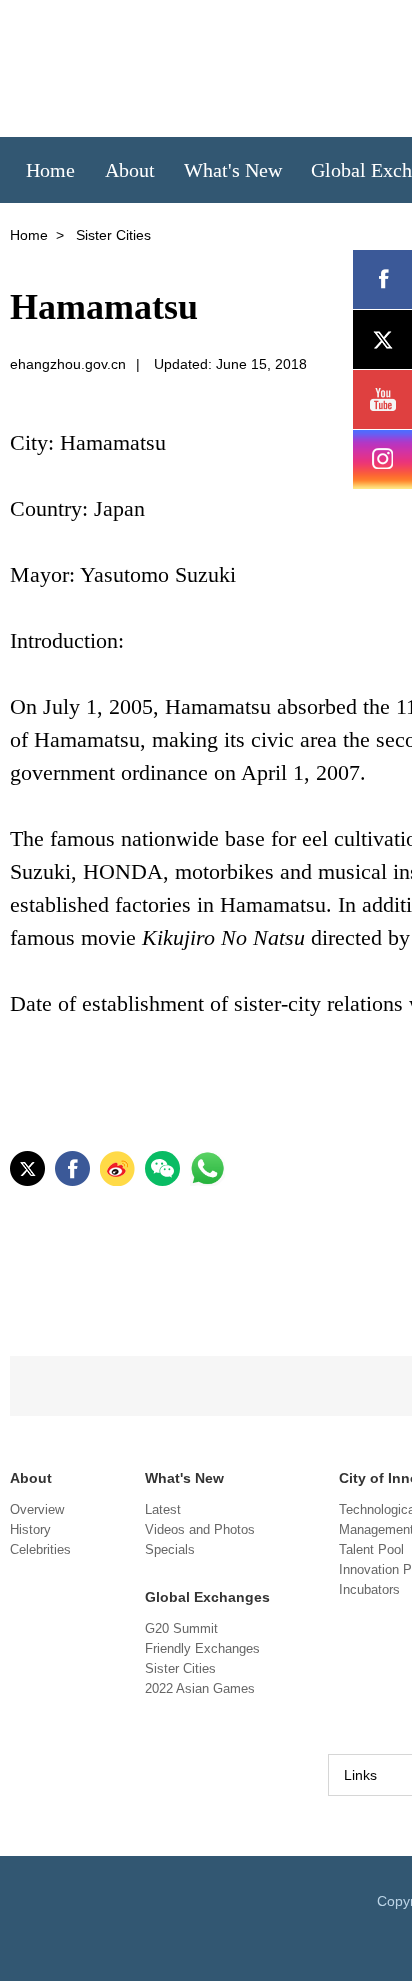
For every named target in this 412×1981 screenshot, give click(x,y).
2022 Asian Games (200, 1688)
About (31, 1478)
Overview (37, 1509)
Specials (170, 1549)
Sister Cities (180, 1668)
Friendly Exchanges (202, 1648)
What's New (184, 1478)
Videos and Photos (200, 1529)
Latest (163, 1509)
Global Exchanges (207, 1597)
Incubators (369, 1589)
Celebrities (40, 1549)
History (30, 1529)
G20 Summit (181, 1628)
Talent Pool (371, 1549)
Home (29, 235)
